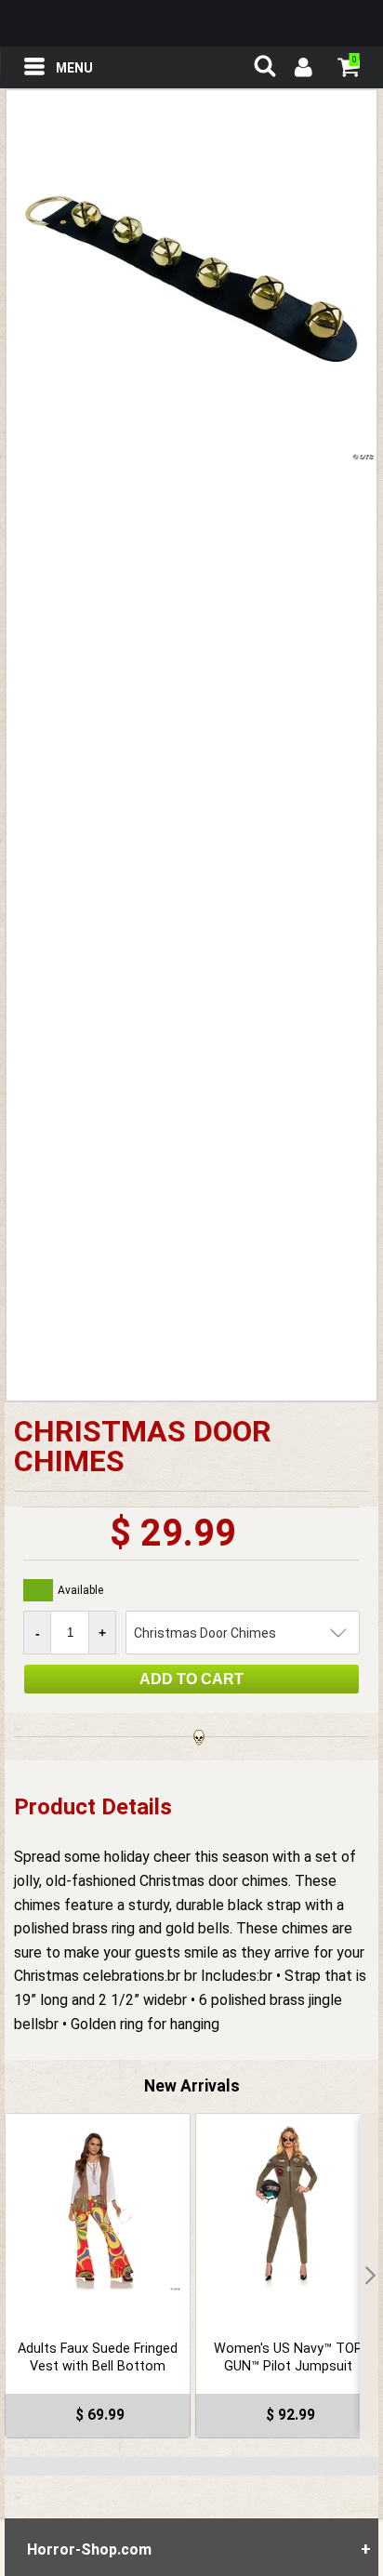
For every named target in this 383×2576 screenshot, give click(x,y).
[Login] (302, 70)
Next (369, 2276)
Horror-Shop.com (191, 23)
